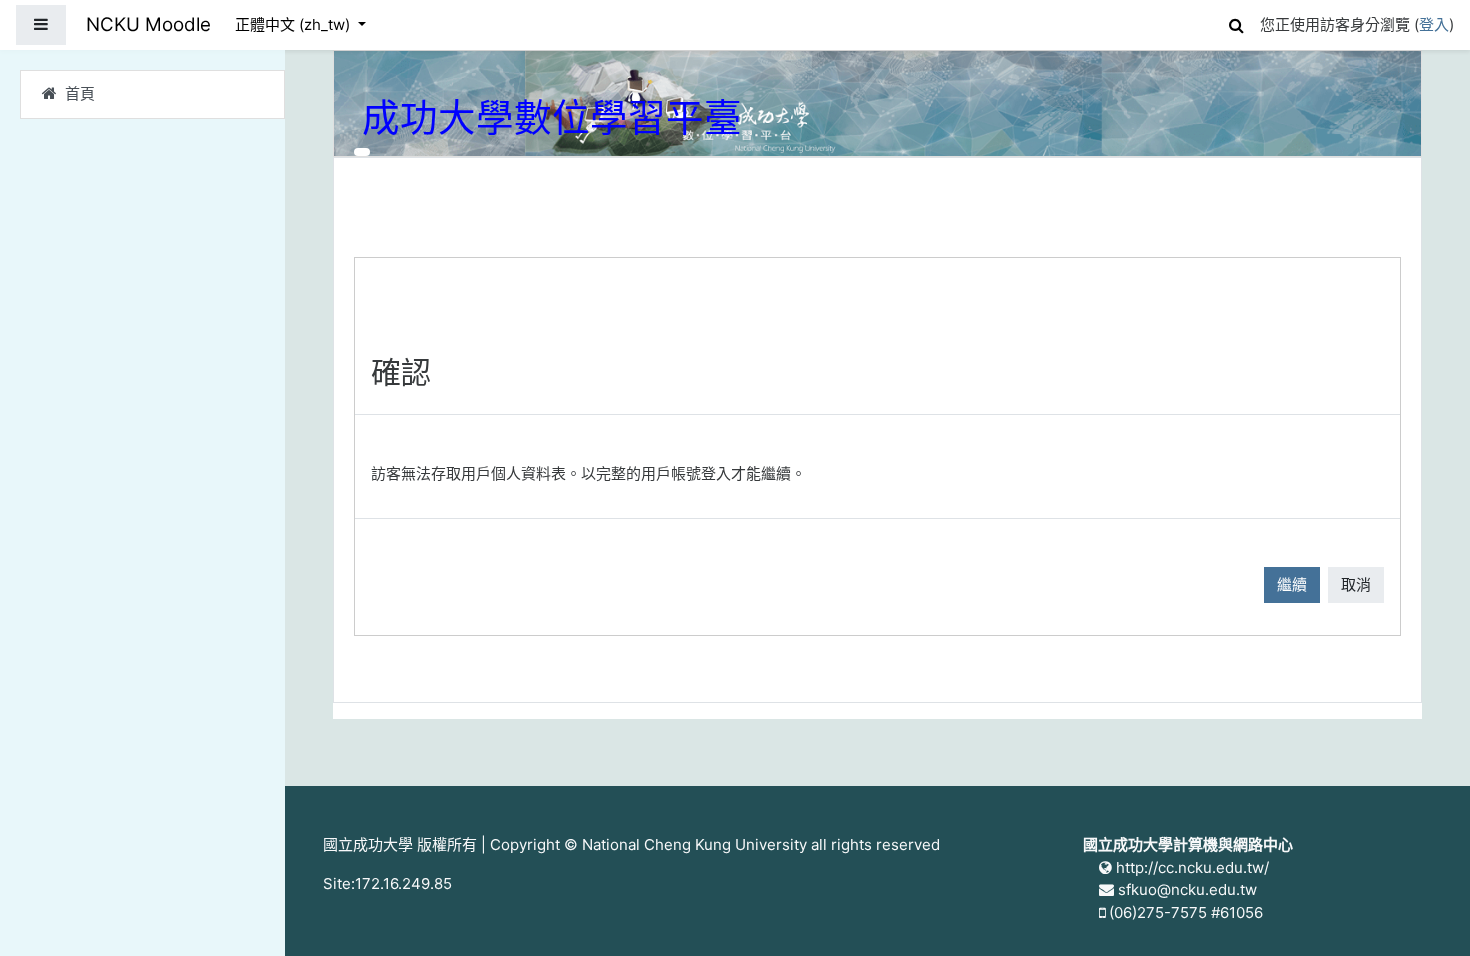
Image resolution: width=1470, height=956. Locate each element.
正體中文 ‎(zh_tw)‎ (294, 24)
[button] (1236, 22)
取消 (1356, 584)
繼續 (1292, 584)
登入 (1434, 24)
